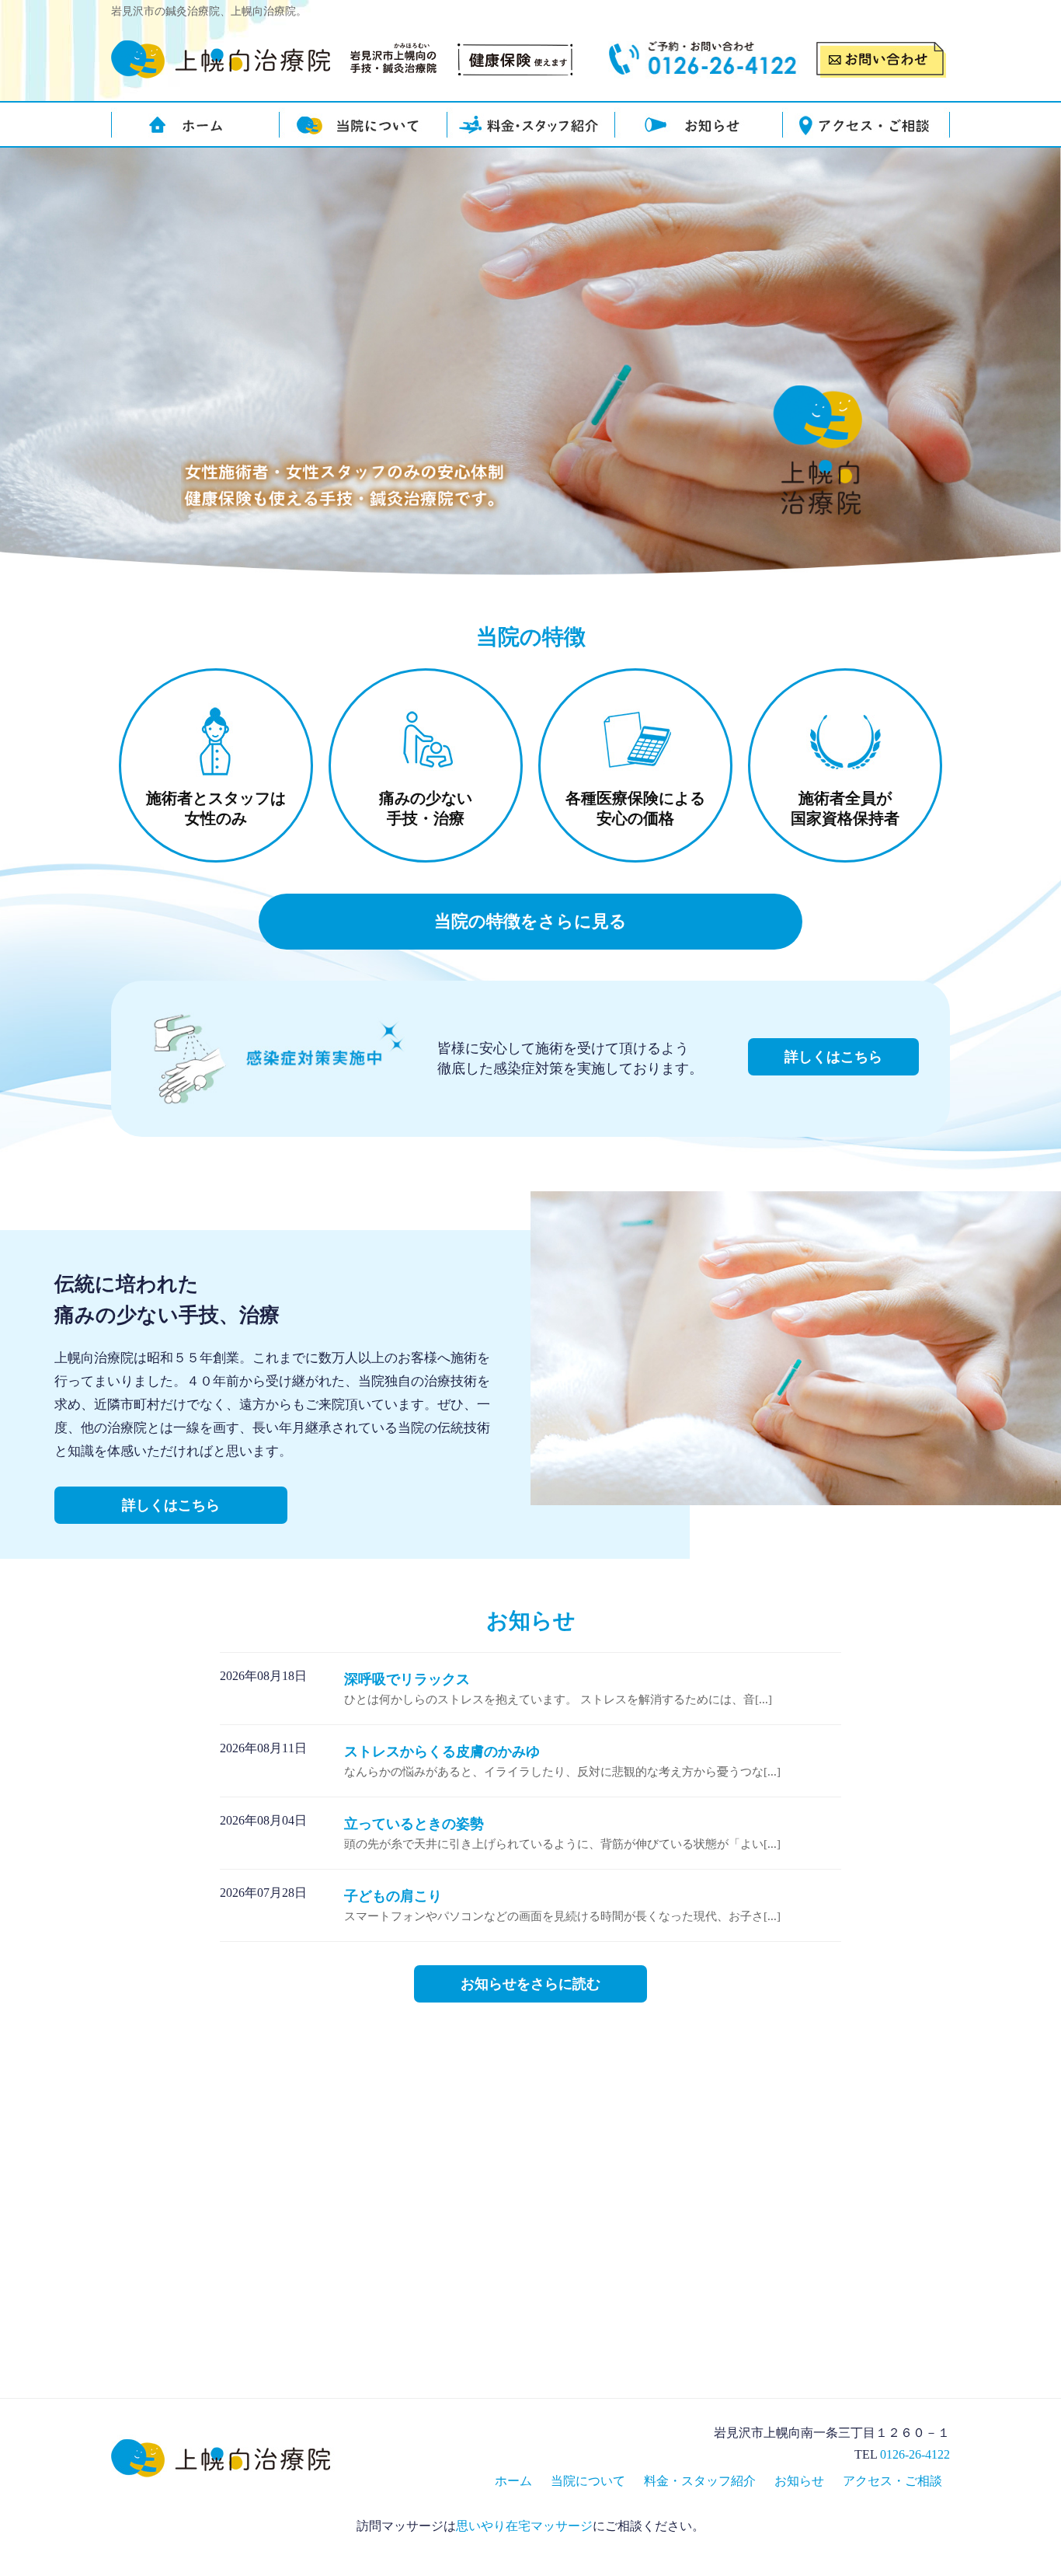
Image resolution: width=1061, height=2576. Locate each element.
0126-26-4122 (915, 2454)
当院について (588, 2481)
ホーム (513, 2481)
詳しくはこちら (833, 1057)
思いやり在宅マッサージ (524, 2526)
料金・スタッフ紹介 (700, 2481)
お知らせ (799, 2481)
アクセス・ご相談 (892, 2481)
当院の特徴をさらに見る (530, 921)
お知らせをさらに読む (530, 1984)
